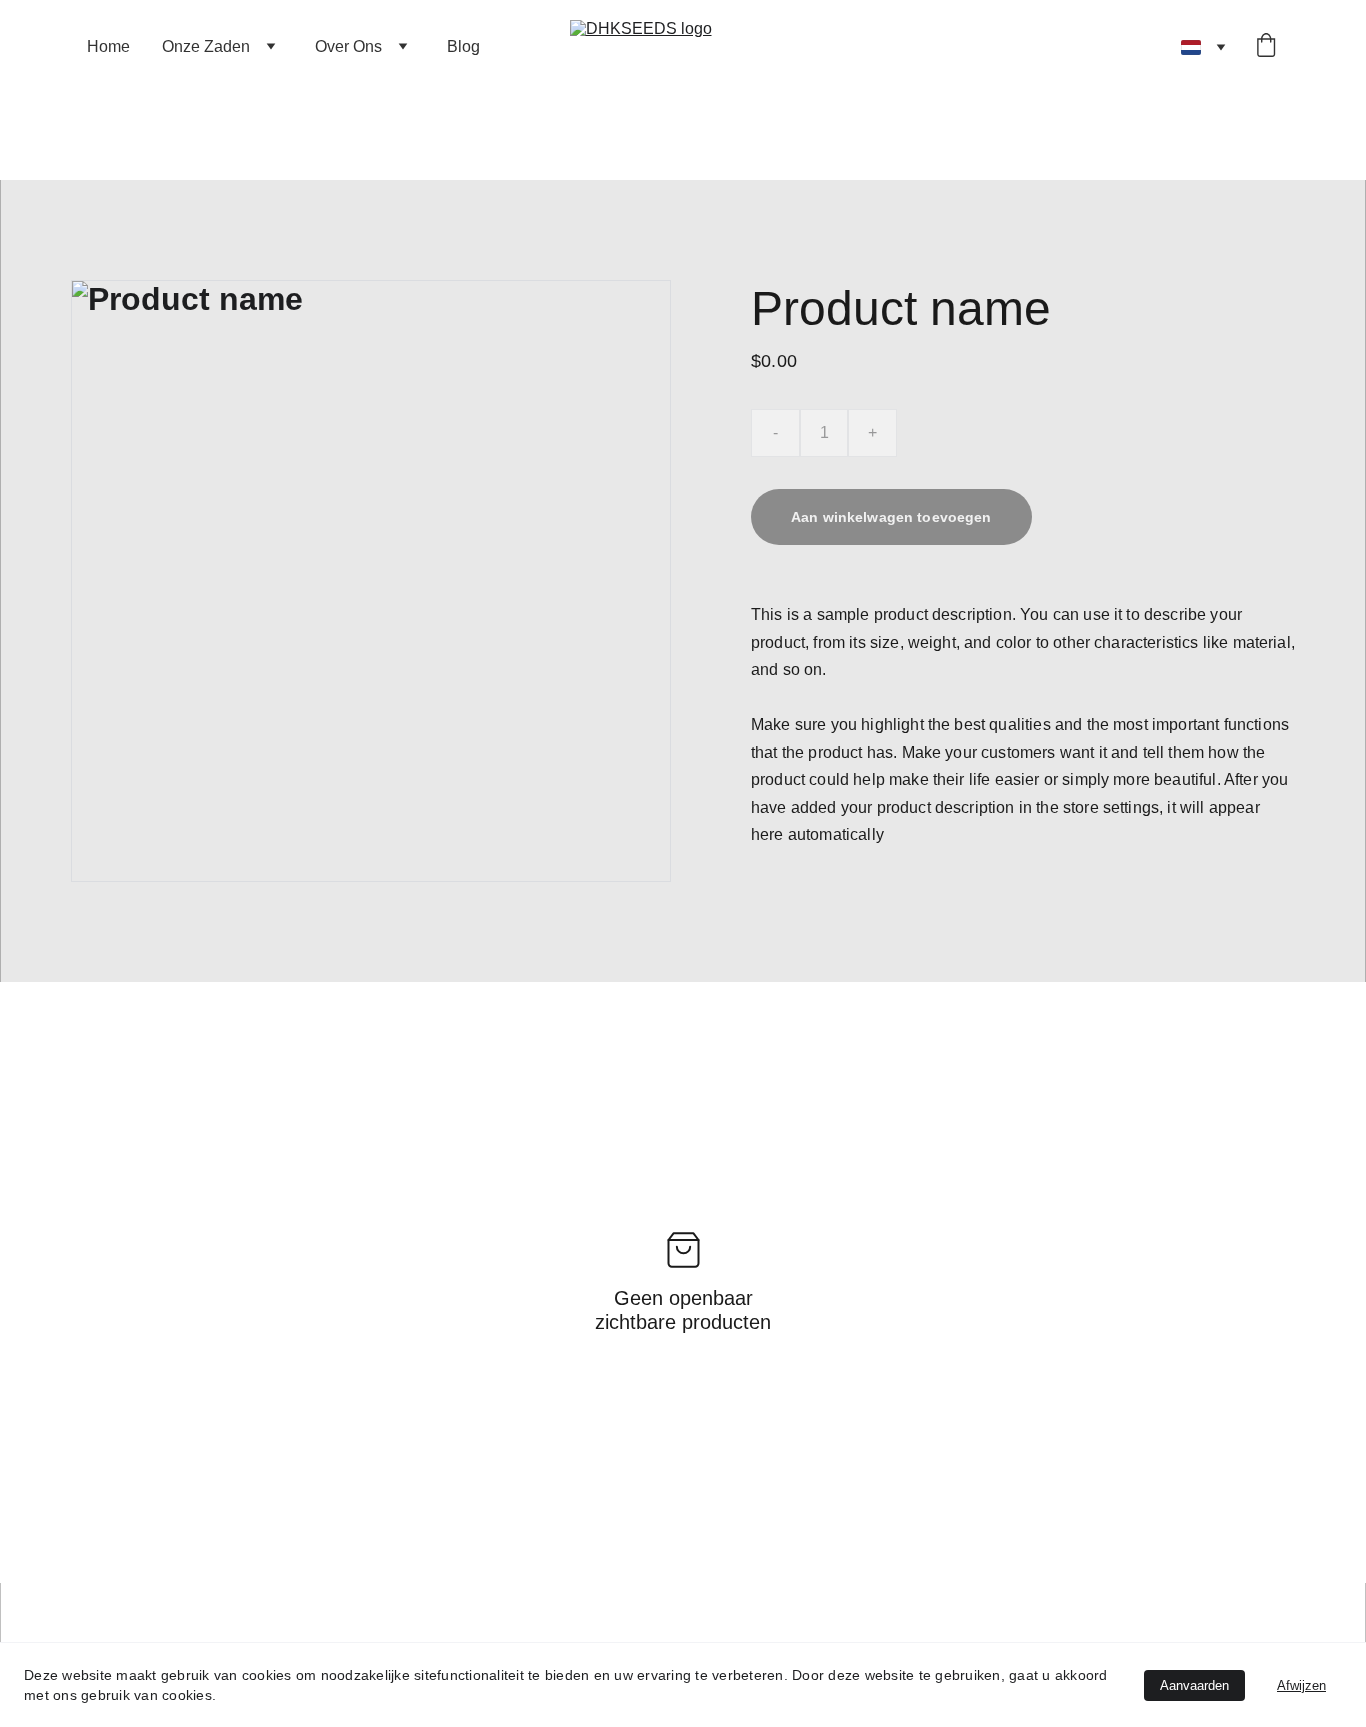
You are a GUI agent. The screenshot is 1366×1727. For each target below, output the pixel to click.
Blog (463, 46)
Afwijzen (1301, 1685)
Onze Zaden (206, 46)
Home (108, 46)
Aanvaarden (1194, 1685)
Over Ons (348, 46)
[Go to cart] (1266, 47)
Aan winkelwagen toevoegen (891, 517)
